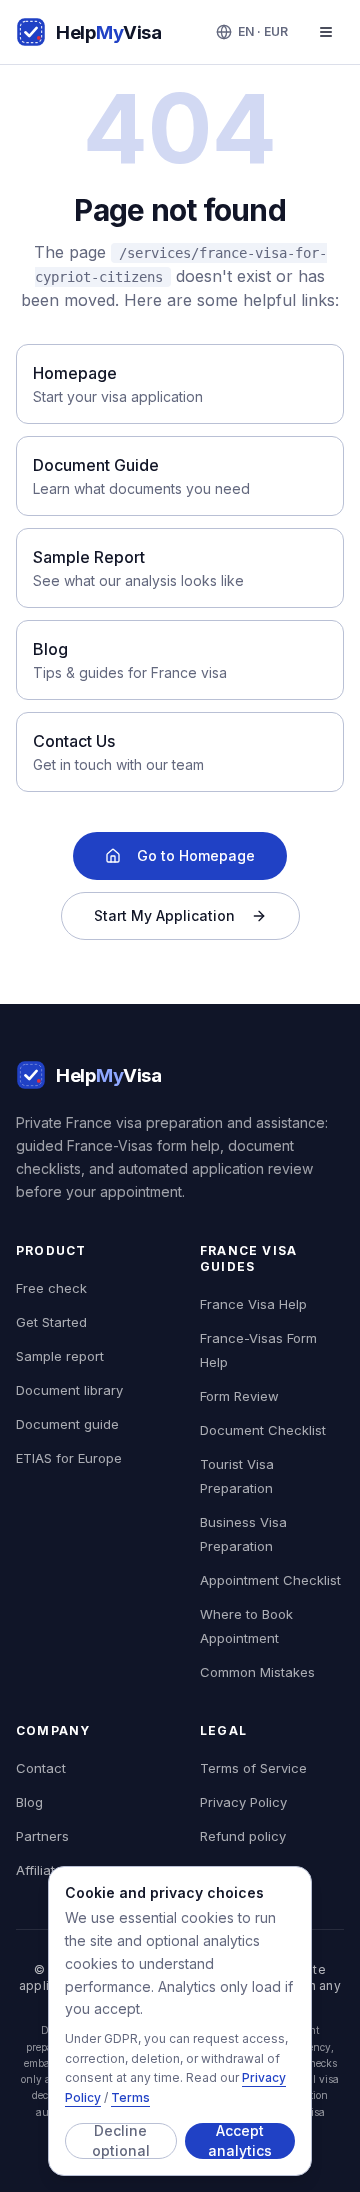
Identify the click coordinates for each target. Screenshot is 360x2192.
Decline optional (121, 2141)
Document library (69, 1390)
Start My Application (164, 915)
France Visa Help (253, 1304)
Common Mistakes (257, 1672)
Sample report (60, 1356)
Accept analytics (240, 2141)
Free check (51, 1288)
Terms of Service (253, 1768)
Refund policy (243, 1836)
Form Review (239, 1396)
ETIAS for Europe (69, 1458)
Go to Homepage (196, 855)
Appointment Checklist (270, 1580)
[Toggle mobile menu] (326, 32)
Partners (42, 1836)
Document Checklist (263, 1430)
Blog (29, 1802)
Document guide (67, 1424)
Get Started (51, 1322)
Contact (41, 1768)
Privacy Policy (243, 1802)
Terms (130, 2097)
